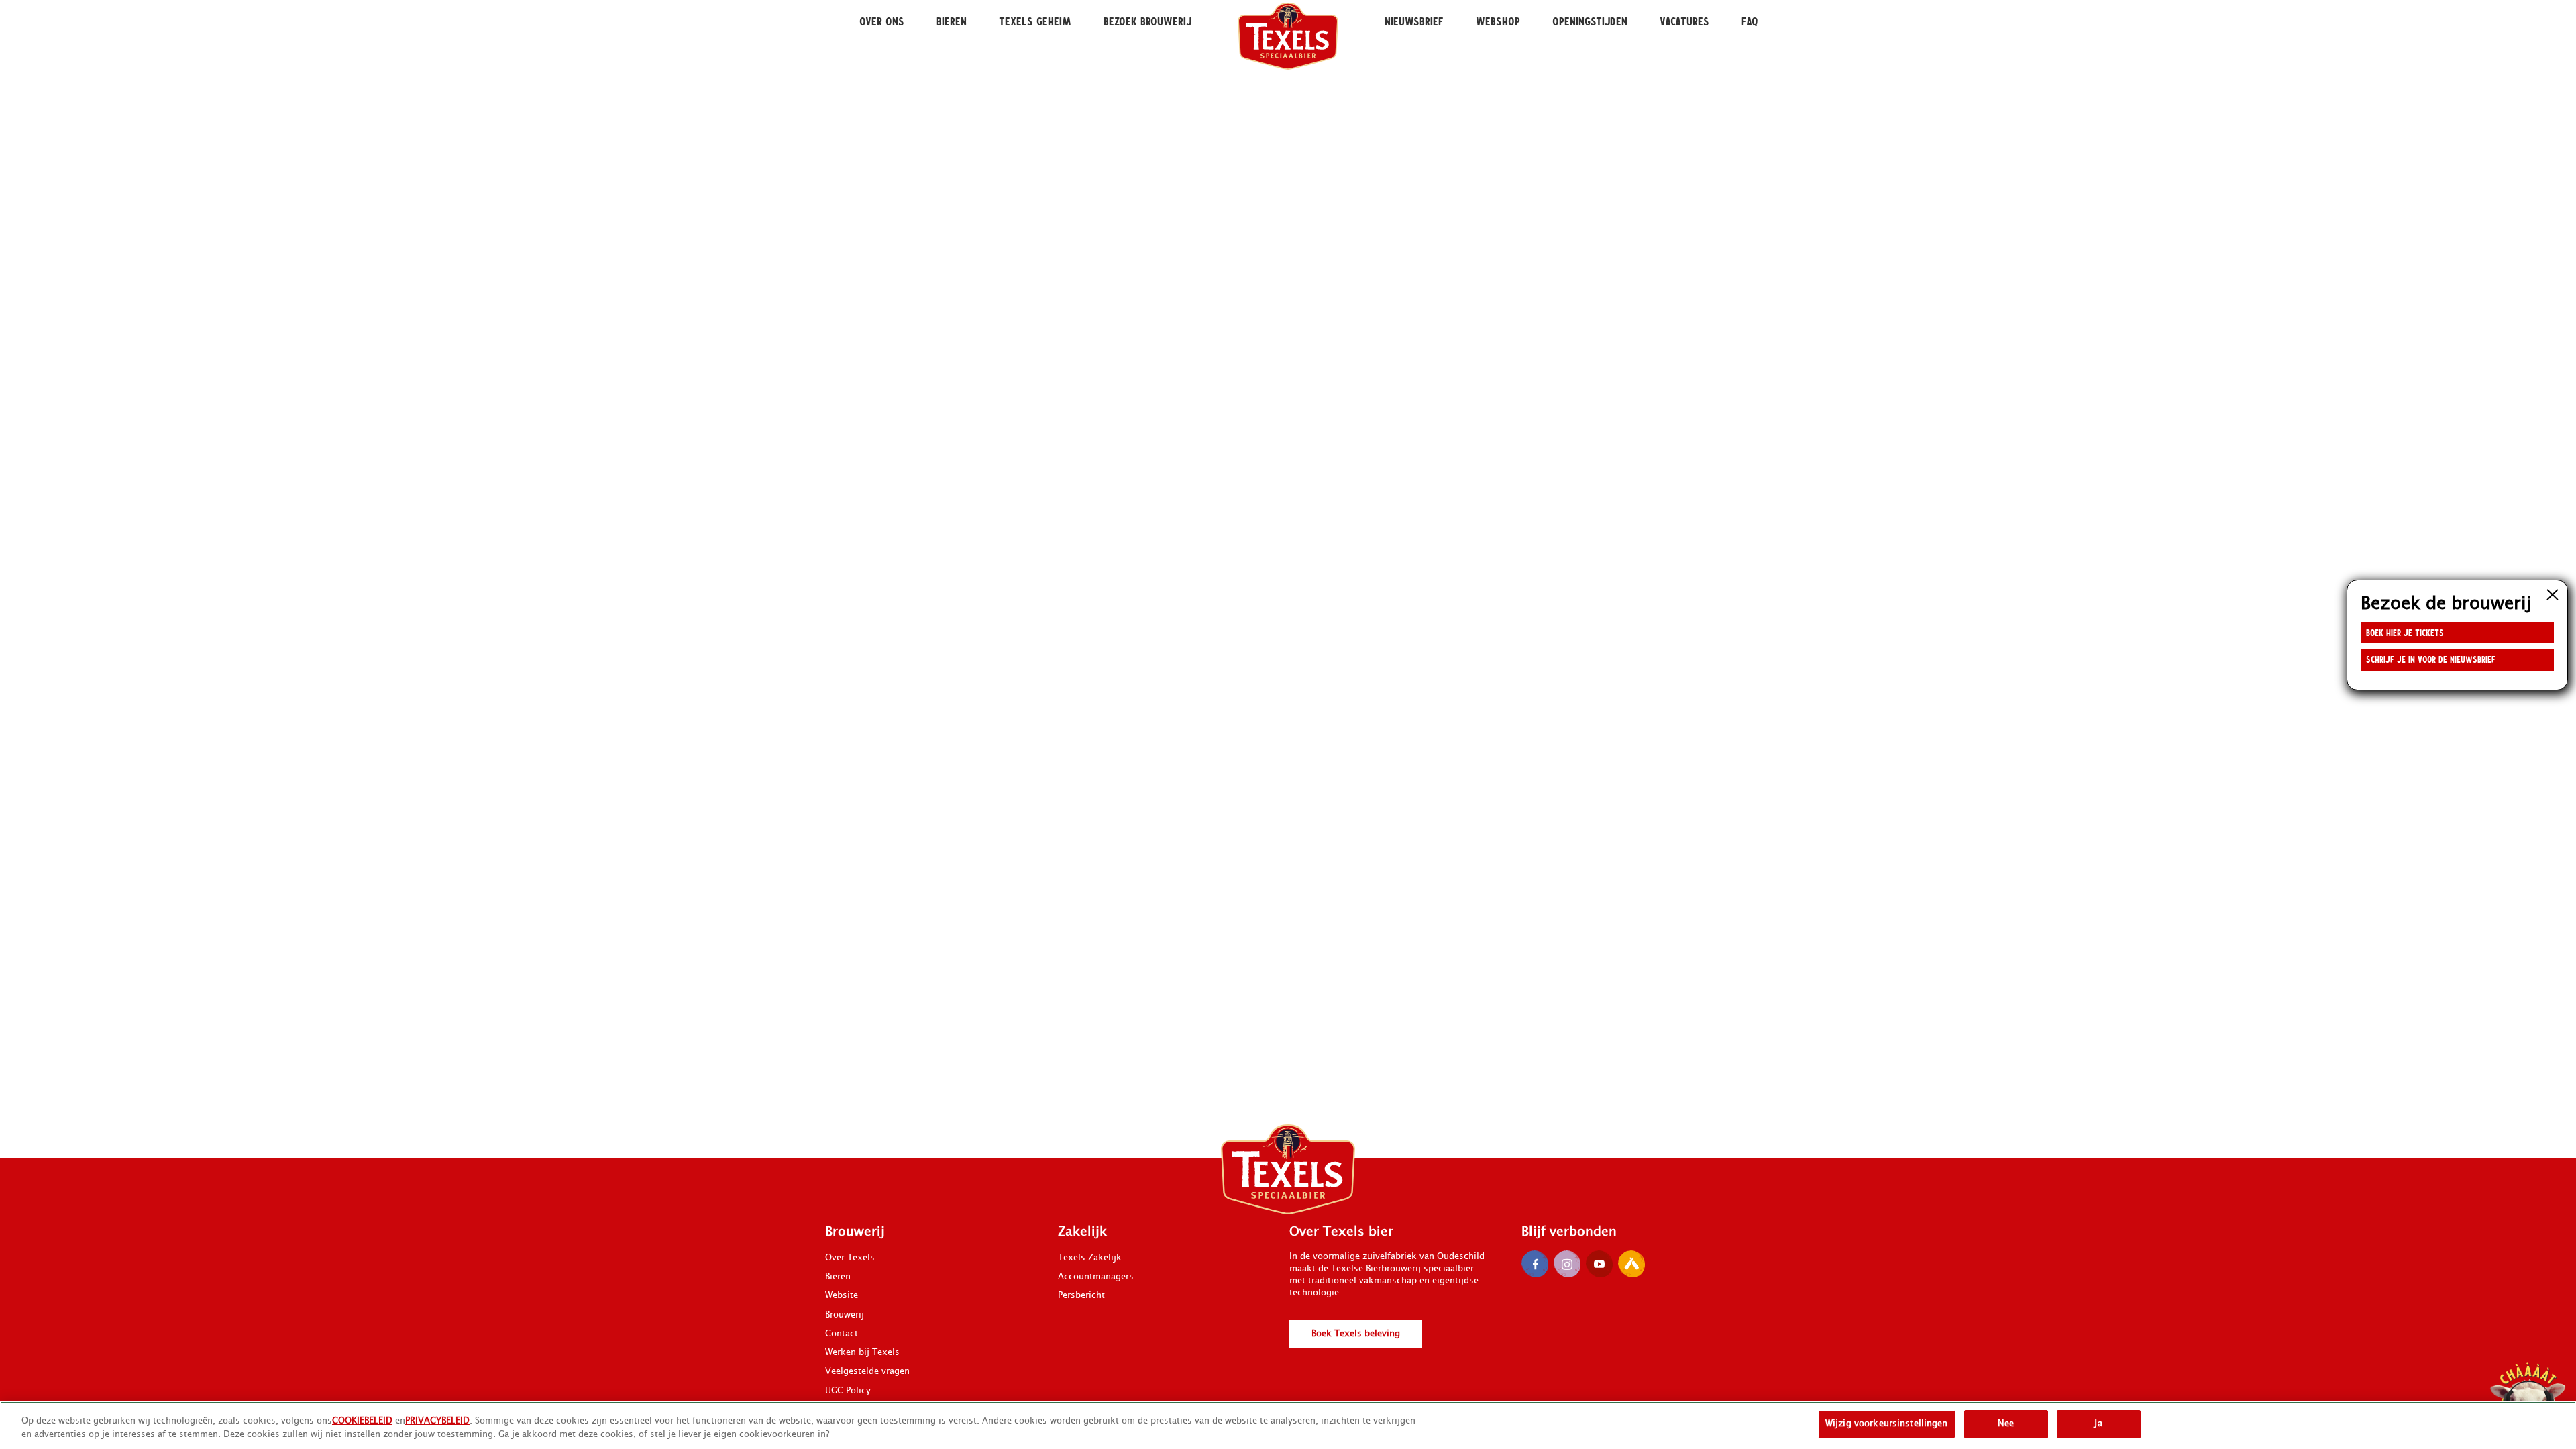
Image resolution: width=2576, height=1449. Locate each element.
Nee (2006, 1424)
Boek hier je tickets (2405, 632)
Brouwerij (845, 1315)
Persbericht (1081, 1295)
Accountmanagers (1096, 1277)
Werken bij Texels (862, 1352)
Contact (842, 1334)
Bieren (838, 1277)
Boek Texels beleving (1356, 1334)
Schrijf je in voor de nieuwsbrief (2431, 659)
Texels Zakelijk (1090, 1258)
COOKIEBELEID (362, 1421)
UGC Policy (848, 1391)
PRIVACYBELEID (437, 1421)
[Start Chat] (2528, 1401)
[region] (1288, 1425)
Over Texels (850, 1258)
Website (842, 1295)
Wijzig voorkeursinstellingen (1887, 1424)
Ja (2098, 1424)
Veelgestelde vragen (867, 1371)
